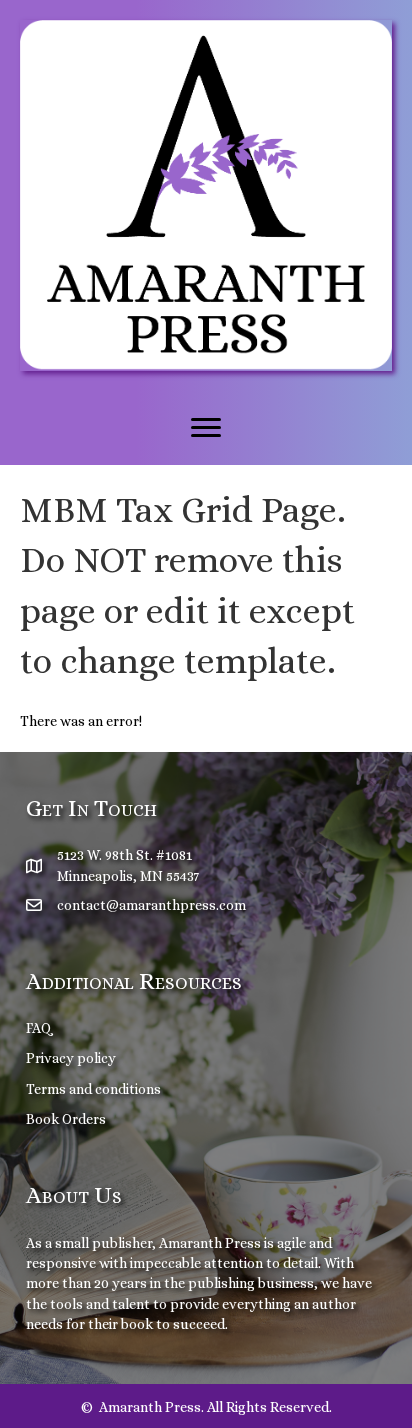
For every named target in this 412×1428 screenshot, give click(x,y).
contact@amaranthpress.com (151, 905)
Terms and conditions (93, 1089)
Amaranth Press (210, 1243)
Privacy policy (71, 1058)
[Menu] (206, 428)
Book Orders (66, 1119)
